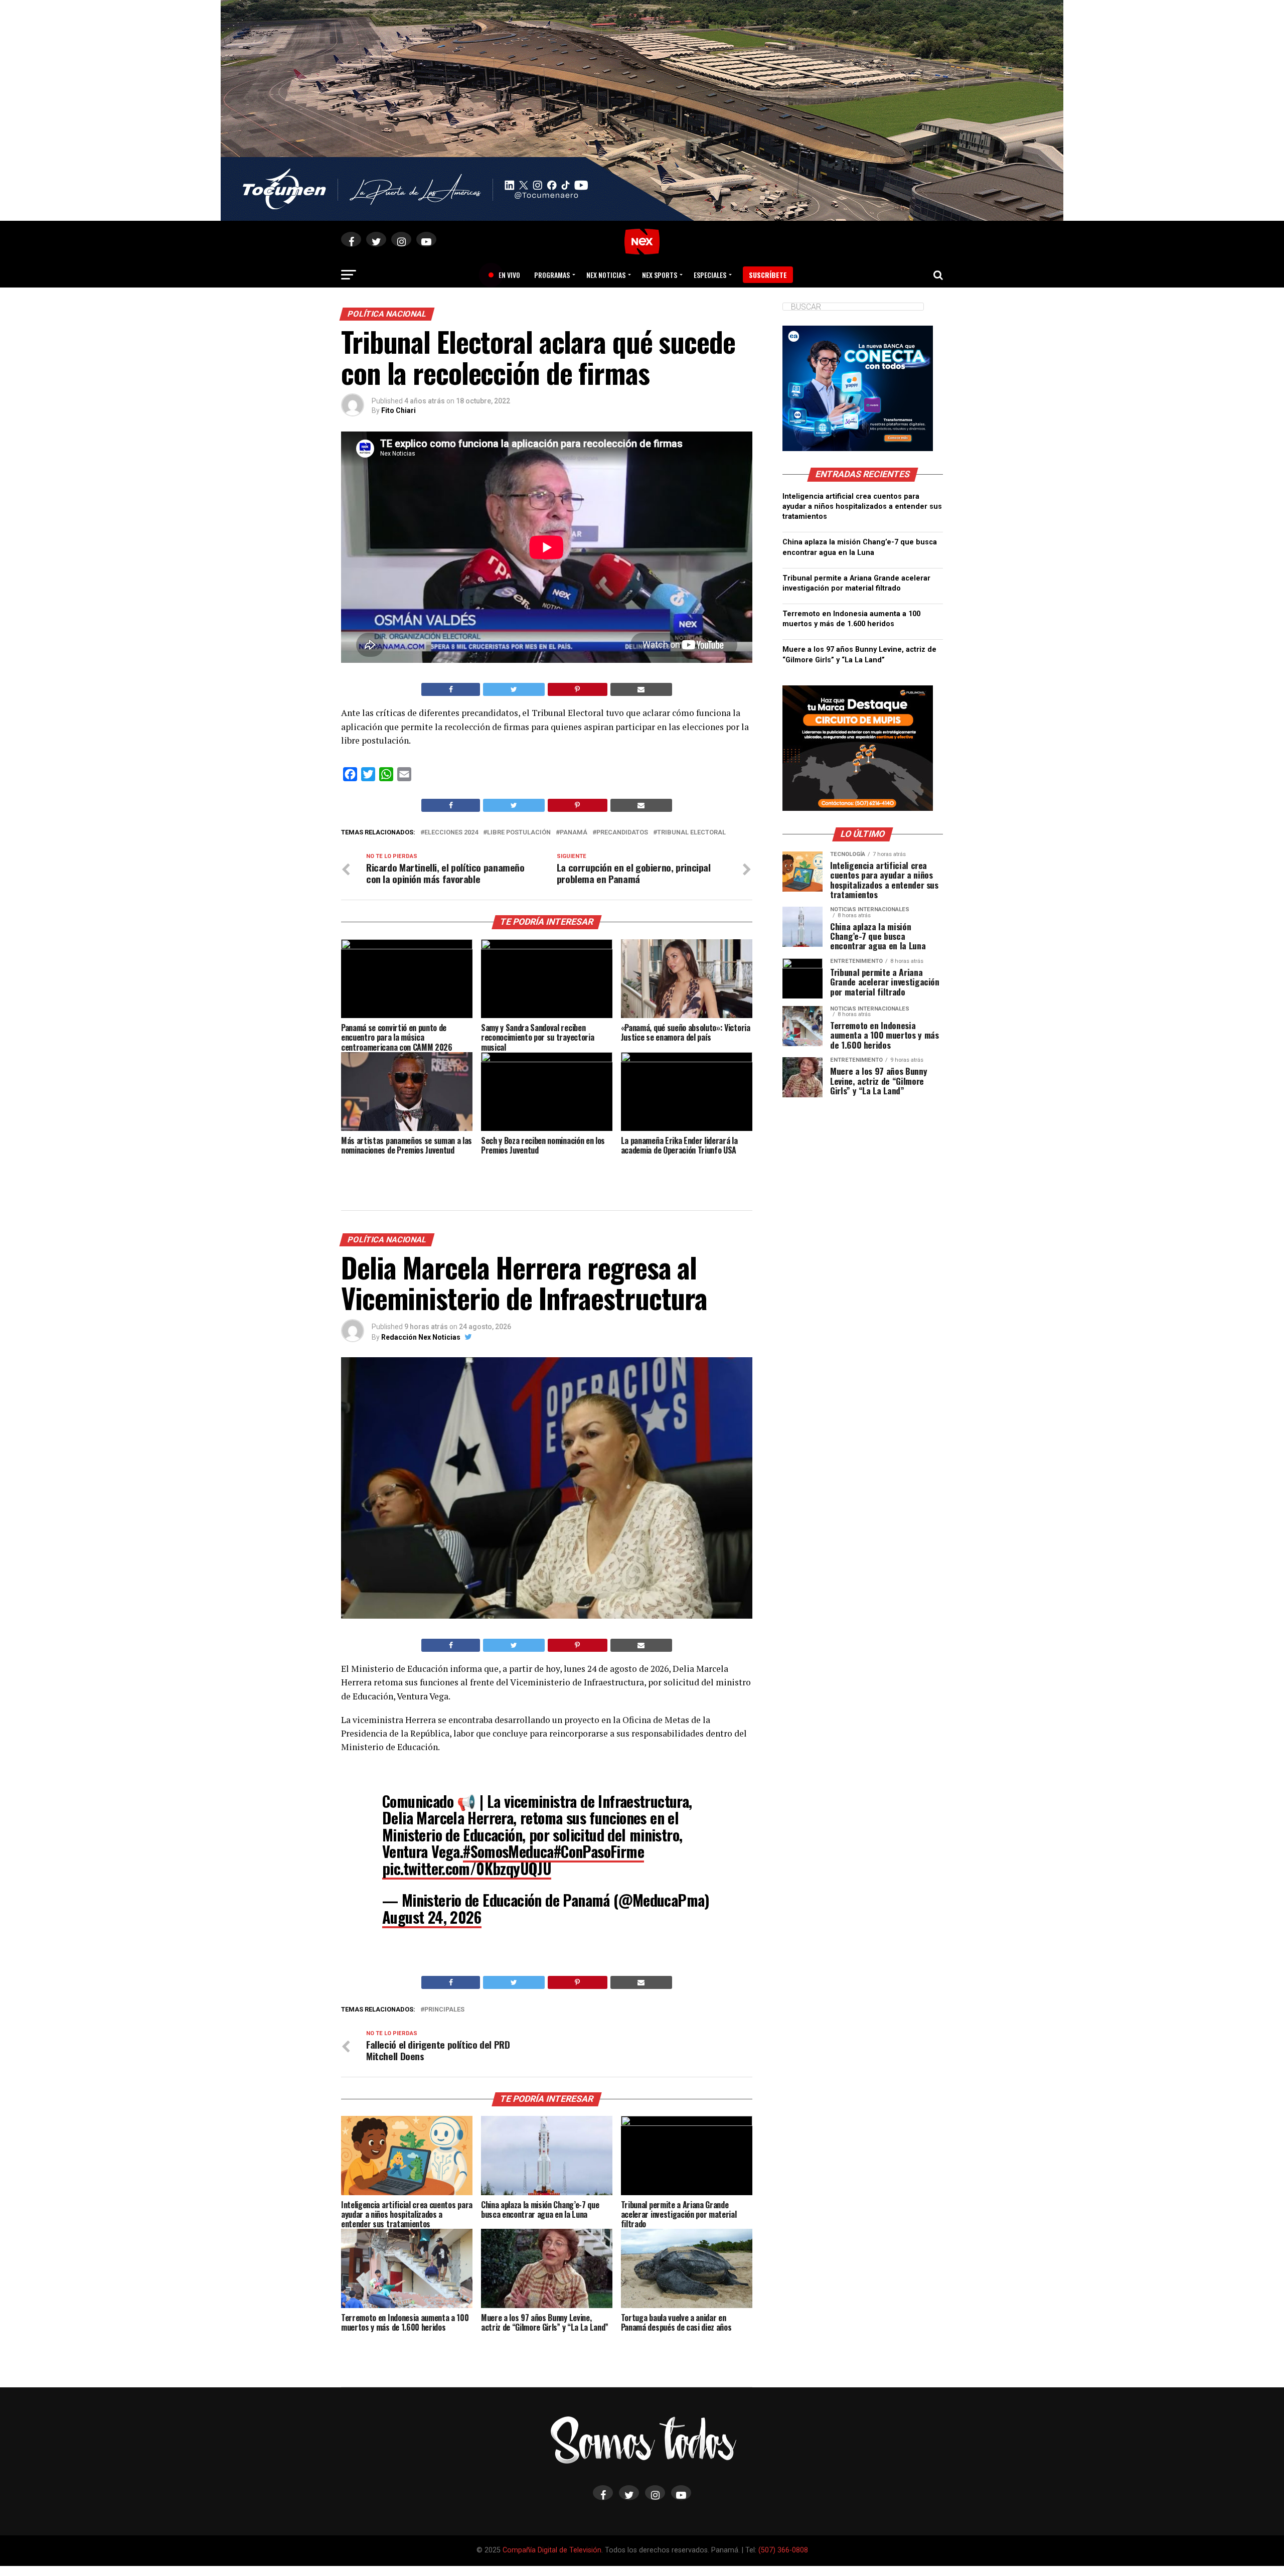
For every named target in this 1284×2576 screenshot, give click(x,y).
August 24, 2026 (432, 1917)
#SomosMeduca (508, 1851)
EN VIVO (506, 275)
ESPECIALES (710, 275)
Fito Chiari (398, 410)
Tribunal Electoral (691, 833)
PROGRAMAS (552, 275)
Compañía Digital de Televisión (552, 2550)
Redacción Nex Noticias (421, 1337)
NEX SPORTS (660, 275)
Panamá (574, 833)
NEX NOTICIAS (606, 275)
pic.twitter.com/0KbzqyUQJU (467, 1868)
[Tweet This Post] (514, 689)
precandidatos (622, 833)
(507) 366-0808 (783, 2550)
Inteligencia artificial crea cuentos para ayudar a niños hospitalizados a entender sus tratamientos (862, 507)
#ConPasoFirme (599, 1851)
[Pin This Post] (578, 689)
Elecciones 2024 (451, 833)
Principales (444, 2010)
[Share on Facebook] (451, 689)
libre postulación (519, 833)
